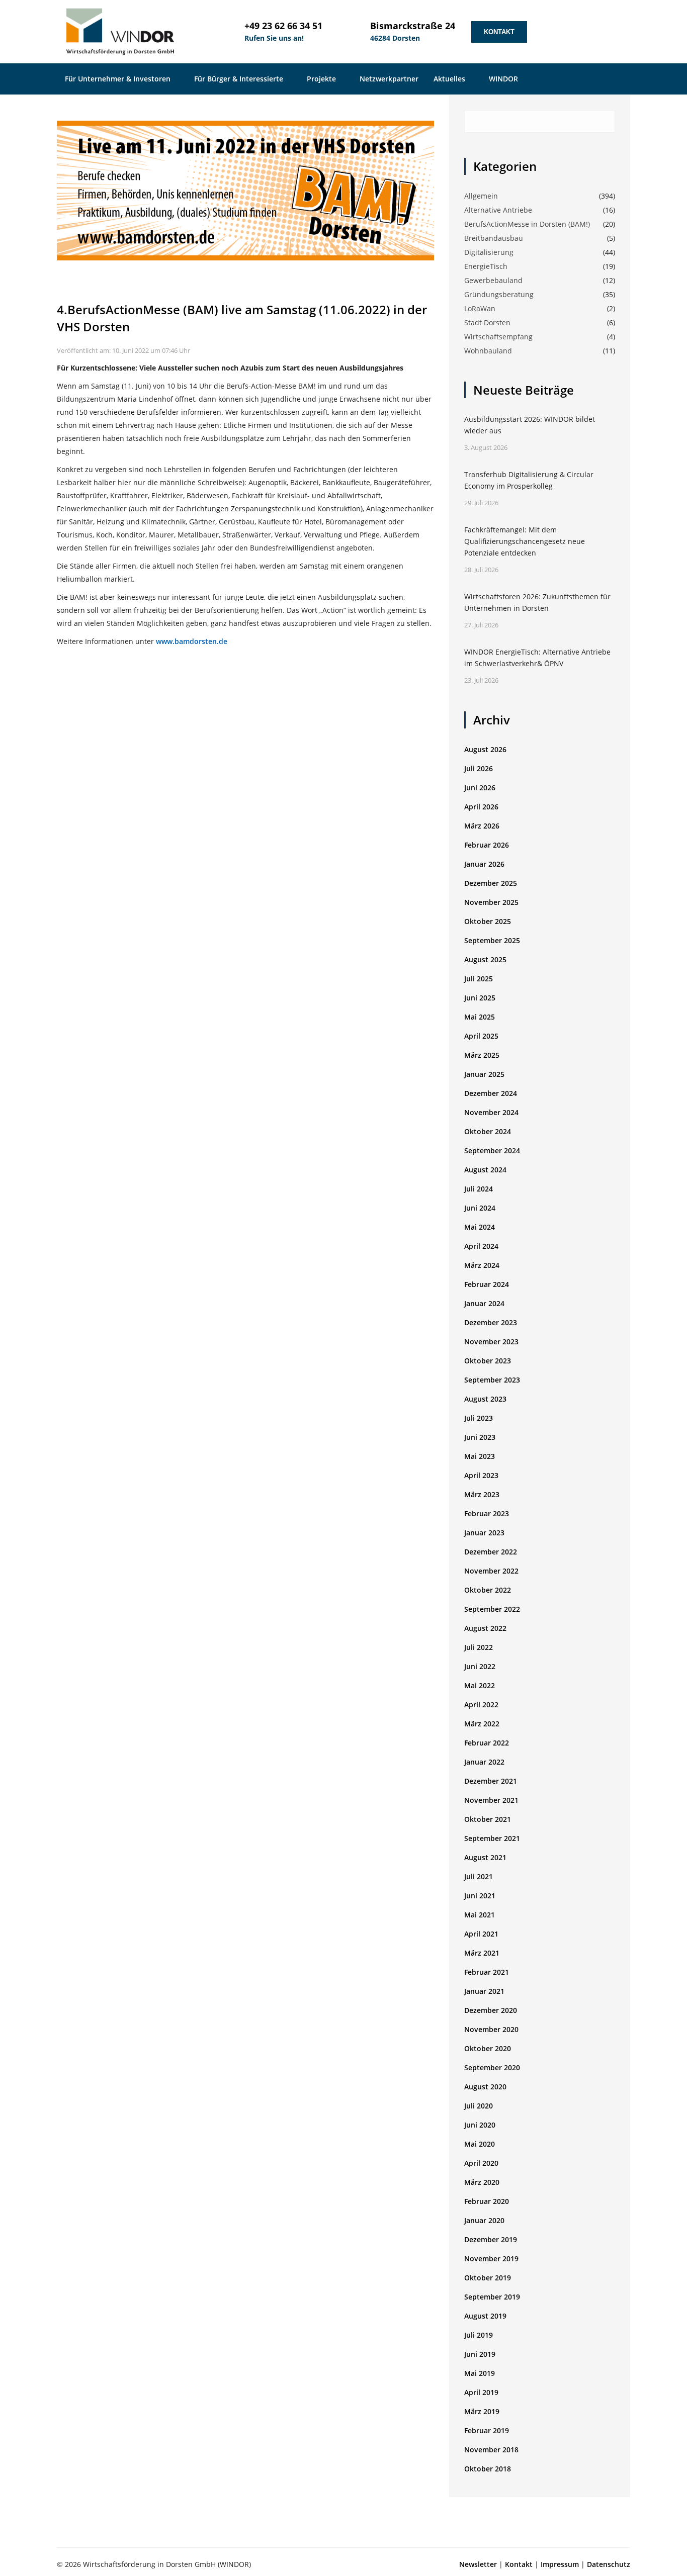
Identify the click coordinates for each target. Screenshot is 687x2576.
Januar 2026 (484, 864)
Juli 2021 (479, 1876)
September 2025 (492, 940)
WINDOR (504, 79)
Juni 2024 (480, 1208)
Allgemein (481, 196)
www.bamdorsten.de (192, 641)
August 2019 (485, 2316)
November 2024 (491, 1112)
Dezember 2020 (491, 2010)
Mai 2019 (480, 2373)
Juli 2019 (479, 2335)
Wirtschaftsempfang (498, 337)
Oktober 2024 (488, 1131)
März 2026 (482, 826)
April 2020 (481, 2163)
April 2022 (481, 1705)
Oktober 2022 (488, 1590)
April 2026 (481, 807)
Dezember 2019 (491, 2239)
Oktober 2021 (488, 1819)
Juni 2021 (480, 1896)
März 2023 (482, 1494)
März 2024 (482, 1265)
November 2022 (491, 1571)
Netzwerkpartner (389, 79)
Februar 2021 (487, 1972)
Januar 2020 (484, 2220)
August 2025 (485, 959)
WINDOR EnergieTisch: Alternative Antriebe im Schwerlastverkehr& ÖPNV (537, 658)
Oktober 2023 (488, 1361)
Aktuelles (450, 79)
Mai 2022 (480, 1685)
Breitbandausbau (494, 238)
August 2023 (485, 1399)
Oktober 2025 (488, 921)
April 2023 (481, 1475)
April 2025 (481, 1036)
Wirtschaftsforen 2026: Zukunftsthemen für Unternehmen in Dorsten (537, 602)
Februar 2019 (487, 2430)
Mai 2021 (480, 1915)
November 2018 (491, 2450)
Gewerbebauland (493, 280)
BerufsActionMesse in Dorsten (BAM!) (527, 224)
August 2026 (485, 749)
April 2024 (481, 1246)
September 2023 (492, 1380)
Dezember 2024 (491, 1093)
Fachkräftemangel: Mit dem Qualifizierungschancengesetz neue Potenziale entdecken (525, 541)
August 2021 (485, 1857)
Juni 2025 (480, 998)
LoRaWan (480, 308)
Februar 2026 (487, 845)
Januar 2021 (484, 1991)
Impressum (560, 2564)
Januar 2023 (484, 1533)
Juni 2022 (480, 1666)
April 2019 (481, 2392)
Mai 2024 (480, 1227)
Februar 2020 (487, 2201)
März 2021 (482, 1953)
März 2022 (482, 1724)
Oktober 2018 (488, 2469)
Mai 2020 (480, 2144)
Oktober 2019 (488, 2278)
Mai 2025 (480, 1017)
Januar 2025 (484, 1074)
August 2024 (485, 1170)
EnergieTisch (486, 266)
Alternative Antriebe (498, 210)
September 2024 (492, 1151)
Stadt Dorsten (487, 323)
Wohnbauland (488, 351)
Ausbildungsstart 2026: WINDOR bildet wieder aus (530, 425)
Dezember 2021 (491, 1781)
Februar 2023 (487, 1513)
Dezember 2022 (491, 1552)
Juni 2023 (480, 1437)
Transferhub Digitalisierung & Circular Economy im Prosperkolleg (529, 480)
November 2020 (491, 2029)
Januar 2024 (484, 1303)
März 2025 (482, 1055)
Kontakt (499, 32)
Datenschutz (609, 2564)
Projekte (322, 79)
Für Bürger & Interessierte (240, 79)
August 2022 (485, 1628)
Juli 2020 (479, 2106)
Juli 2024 (479, 1189)
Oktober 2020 (488, 2048)
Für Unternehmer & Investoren (119, 79)
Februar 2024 (487, 1284)
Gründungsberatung (499, 294)
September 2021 (492, 1838)
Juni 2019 (480, 2354)
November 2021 (491, 1800)
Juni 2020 (480, 2125)
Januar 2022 (484, 1762)
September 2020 (492, 2067)
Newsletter (478, 2564)
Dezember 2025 (491, 883)
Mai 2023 (480, 1456)
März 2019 (482, 2411)
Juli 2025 (479, 979)
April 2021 (481, 1934)
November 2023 (491, 1342)
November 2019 (491, 2259)
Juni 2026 (480, 788)
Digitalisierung (489, 252)
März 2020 (482, 2182)
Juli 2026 (479, 768)
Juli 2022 (479, 1647)
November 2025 (491, 902)
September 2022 (492, 1609)
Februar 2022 (487, 1743)
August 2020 (485, 2087)
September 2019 (492, 2297)
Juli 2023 (479, 1418)
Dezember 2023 (491, 1322)
